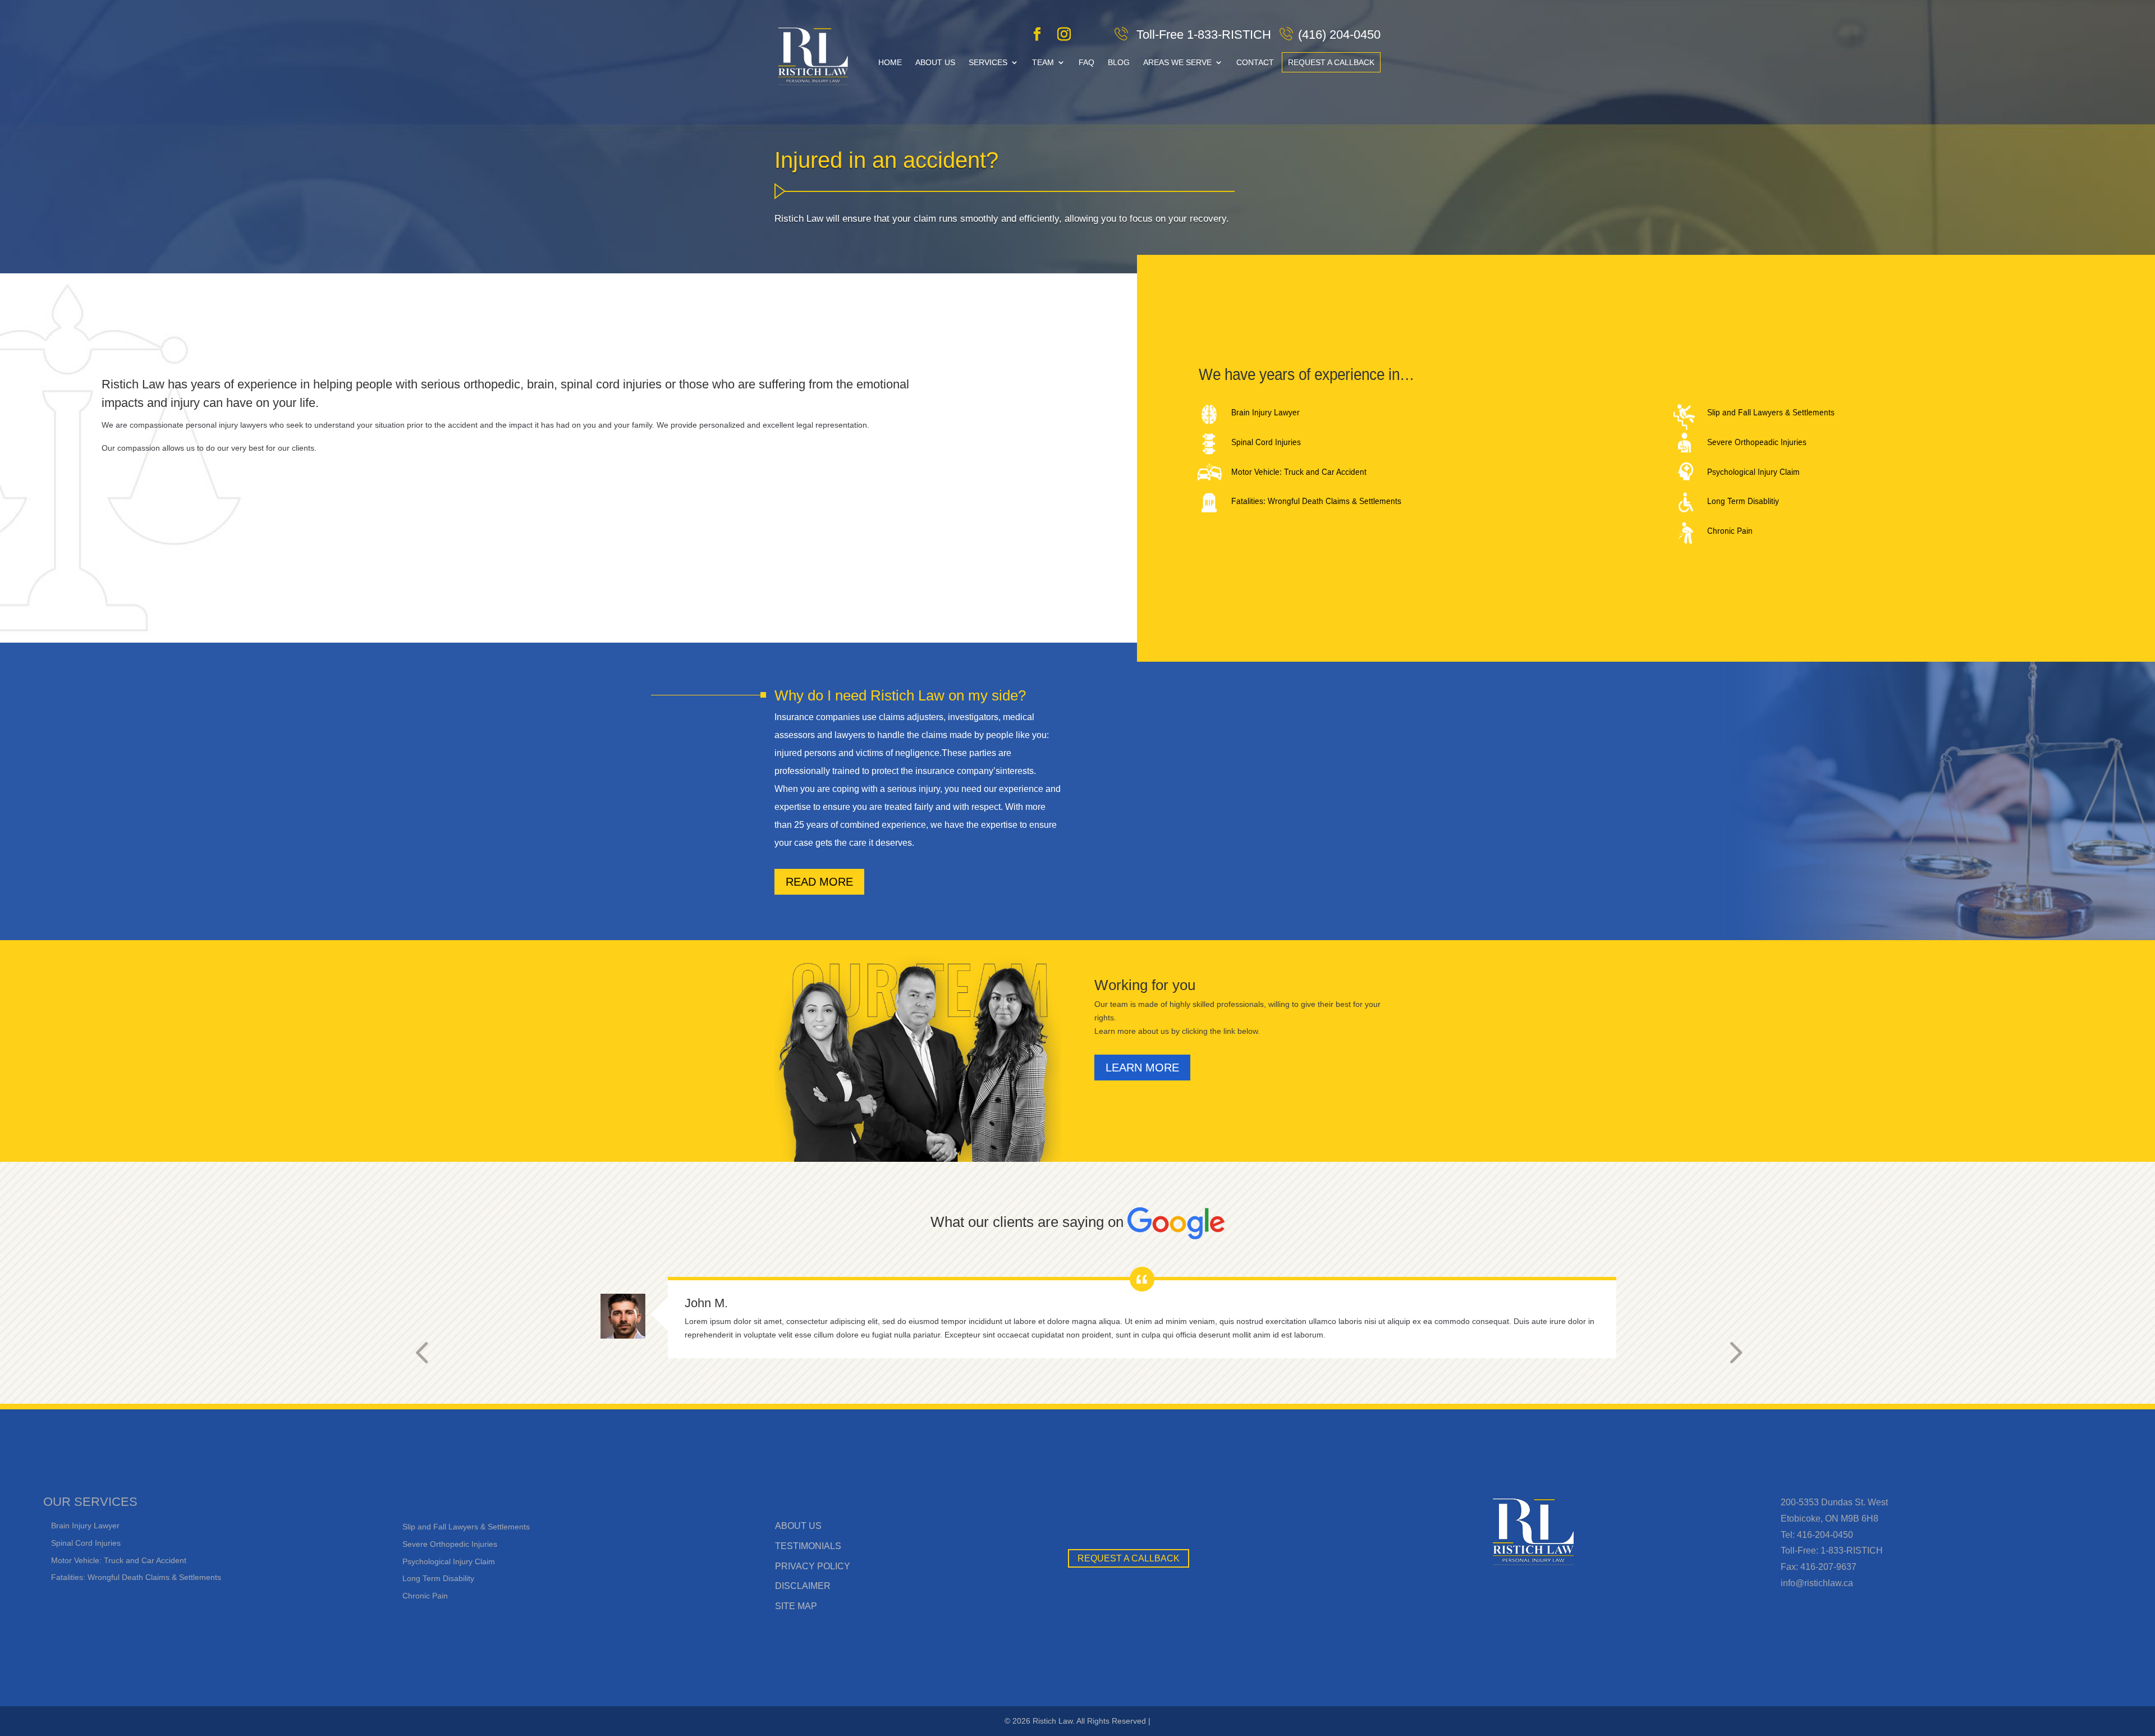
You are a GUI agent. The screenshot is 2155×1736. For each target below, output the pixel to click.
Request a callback (1331, 62)
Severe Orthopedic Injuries (450, 1544)
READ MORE (819, 882)
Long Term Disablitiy (1743, 501)
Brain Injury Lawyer (1266, 413)
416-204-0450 (1825, 1535)
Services (988, 62)
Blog (1119, 62)
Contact (1255, 62)
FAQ (1086, 62)
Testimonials (808, 1546)
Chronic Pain (1730, 531)
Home (890, 62)
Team (1043, 62)
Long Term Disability (438, 1578)
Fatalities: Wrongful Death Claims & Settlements (1316, 501)
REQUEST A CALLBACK (1129, 1558)
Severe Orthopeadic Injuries (1757, 442)
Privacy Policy (813, 1566)
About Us (935, 62)
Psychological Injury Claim (1753, 471)
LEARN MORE (1142, 1068)
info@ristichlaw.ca (1817, 1583)
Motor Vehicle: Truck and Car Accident (1299, 471)
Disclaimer (803, 1586)
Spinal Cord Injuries (1266, 442)
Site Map (796, 1606)
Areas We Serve (1177, 62)
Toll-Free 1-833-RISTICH (1202, 35)
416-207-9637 (1828, 1567)
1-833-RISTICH (1852, 1551)
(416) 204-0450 (1339, 35)
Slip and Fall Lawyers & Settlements (1771, 413)
